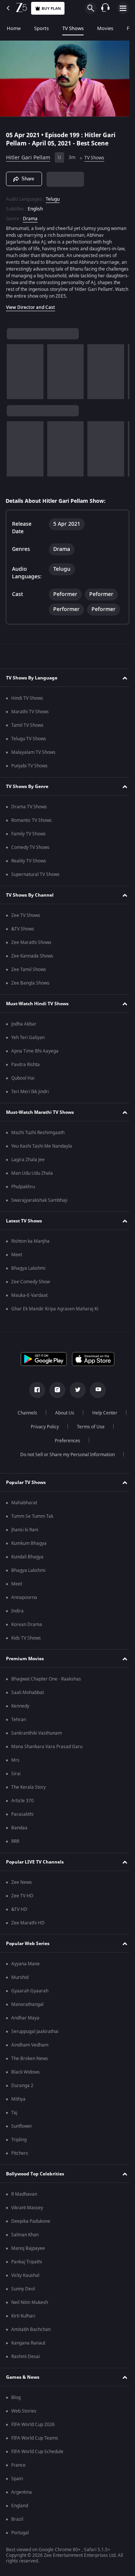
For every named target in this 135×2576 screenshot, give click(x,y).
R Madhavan (24, 2198)
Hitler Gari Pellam (28, 155)
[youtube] (95, 1393)
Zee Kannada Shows (32, 959)
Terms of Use (43, 1444)
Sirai (16, 1777)
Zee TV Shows (26, 919)
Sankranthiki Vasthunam (37, 1736)
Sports (41, 28)
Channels (46, 1416)
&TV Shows (23, 932)
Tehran (19, 1723)
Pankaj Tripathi (27, 2265)
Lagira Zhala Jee (28, 1163)
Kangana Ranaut (28, 2346)
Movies (105, 28)
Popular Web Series (28, 1947)
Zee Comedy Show (31, 1285)
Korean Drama (27, 1628)
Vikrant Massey (27, 2211)
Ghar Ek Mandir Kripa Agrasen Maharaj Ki (55, 1312)
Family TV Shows (28, 837)
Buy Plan (51, 8)
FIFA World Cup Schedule (37, 2455)
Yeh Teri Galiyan (28, 1041)
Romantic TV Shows (31, 824)
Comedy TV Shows (30, 851)
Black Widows (25, 2075)
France (18, 2469)
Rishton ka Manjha (30, 1245)
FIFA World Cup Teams (35, 2441)
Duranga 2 (22, 2089)
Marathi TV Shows (30, 715)
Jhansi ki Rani (25, 1533)
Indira (17, 1614)
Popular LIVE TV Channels (35, 1865)
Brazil (17, 2523)
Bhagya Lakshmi (28, 1272)
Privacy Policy (86, 1430)
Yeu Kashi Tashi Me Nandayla (42, 1150)
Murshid (20, 1981)
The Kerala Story (28, 1791)
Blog (16, 2401)
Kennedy (20, 1709)
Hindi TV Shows (27, 702)
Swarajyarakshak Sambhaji (39, 1204)
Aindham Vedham (30, 2048)
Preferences (88, 1444)
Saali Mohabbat (28, 1696)
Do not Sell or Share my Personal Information (65, 1458)
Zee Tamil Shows (29, 973)
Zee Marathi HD (28, 1926)
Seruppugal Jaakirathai (35, 2035)
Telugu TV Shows (29, 742)
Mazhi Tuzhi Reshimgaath (38, 1136)
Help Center (42, 1430)
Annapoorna (24, 1601)
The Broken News (30, 2062)
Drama (30, 215)
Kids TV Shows (26, 1641)
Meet (17, 1258)
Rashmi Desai (25, 2360)
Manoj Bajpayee (28, 2252)
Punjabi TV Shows (29, 769)
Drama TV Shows (29, 810)
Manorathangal (27, 2008)
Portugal (20, 2536)
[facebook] (34, 1393)
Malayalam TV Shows (33, 756)
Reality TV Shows (29, 864)
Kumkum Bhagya (29, 1547)
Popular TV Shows (26, 1486)
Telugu (53, 196)
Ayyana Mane (25, 1967)
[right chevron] (15, 375)
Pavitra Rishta (25, 1068)
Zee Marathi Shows (31, 946)
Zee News (22, 1886)
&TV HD (19, 1913)
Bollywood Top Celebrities (35, 2177)
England (20, 2509)
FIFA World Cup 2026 (33, 2428)
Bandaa (19, 1831)
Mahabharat (24, 1506)
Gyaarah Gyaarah (30, 1994)
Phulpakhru (23, 1190)
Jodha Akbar (24, 1027)
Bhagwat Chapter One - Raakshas (46, 1682)
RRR (15, 1845)
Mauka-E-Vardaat (29, 1299)
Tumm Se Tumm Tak (32, 1520)
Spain (17, 2482)
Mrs (15, 1764)
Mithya (18, 2103)
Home (14, 28)
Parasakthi (22, 1818)
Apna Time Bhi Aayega (35, 1054)
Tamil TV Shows (27, 729)
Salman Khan (25, 2238)
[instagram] (55, 1393)
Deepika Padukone (31, 2225)
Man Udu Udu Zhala (32, 1177)
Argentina (22, 2496)
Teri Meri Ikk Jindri (30, 1095)
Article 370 (22, 1804)
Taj (14, 2116)
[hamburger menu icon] (123, 8)
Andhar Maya (25, 2021)
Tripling (19, 2143)
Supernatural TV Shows (35, 878)
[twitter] (75, 1393)
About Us (83, 1416)
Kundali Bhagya (27, 1560)
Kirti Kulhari (23, 2319)
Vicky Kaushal (25, 2279)
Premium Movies (25, 1662)
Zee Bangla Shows (30, 986)
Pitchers (20, 2157)
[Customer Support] (105, 8)
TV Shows (73, 28)
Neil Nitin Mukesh (30, 2306)
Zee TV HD (22, 1899)
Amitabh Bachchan (31, 2333)
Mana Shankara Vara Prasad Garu (47, 1750)
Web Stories (24, 2414)
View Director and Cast (31, 311)
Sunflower (22, 2130)
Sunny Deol (23, 2292)
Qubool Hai (23, 1082)
